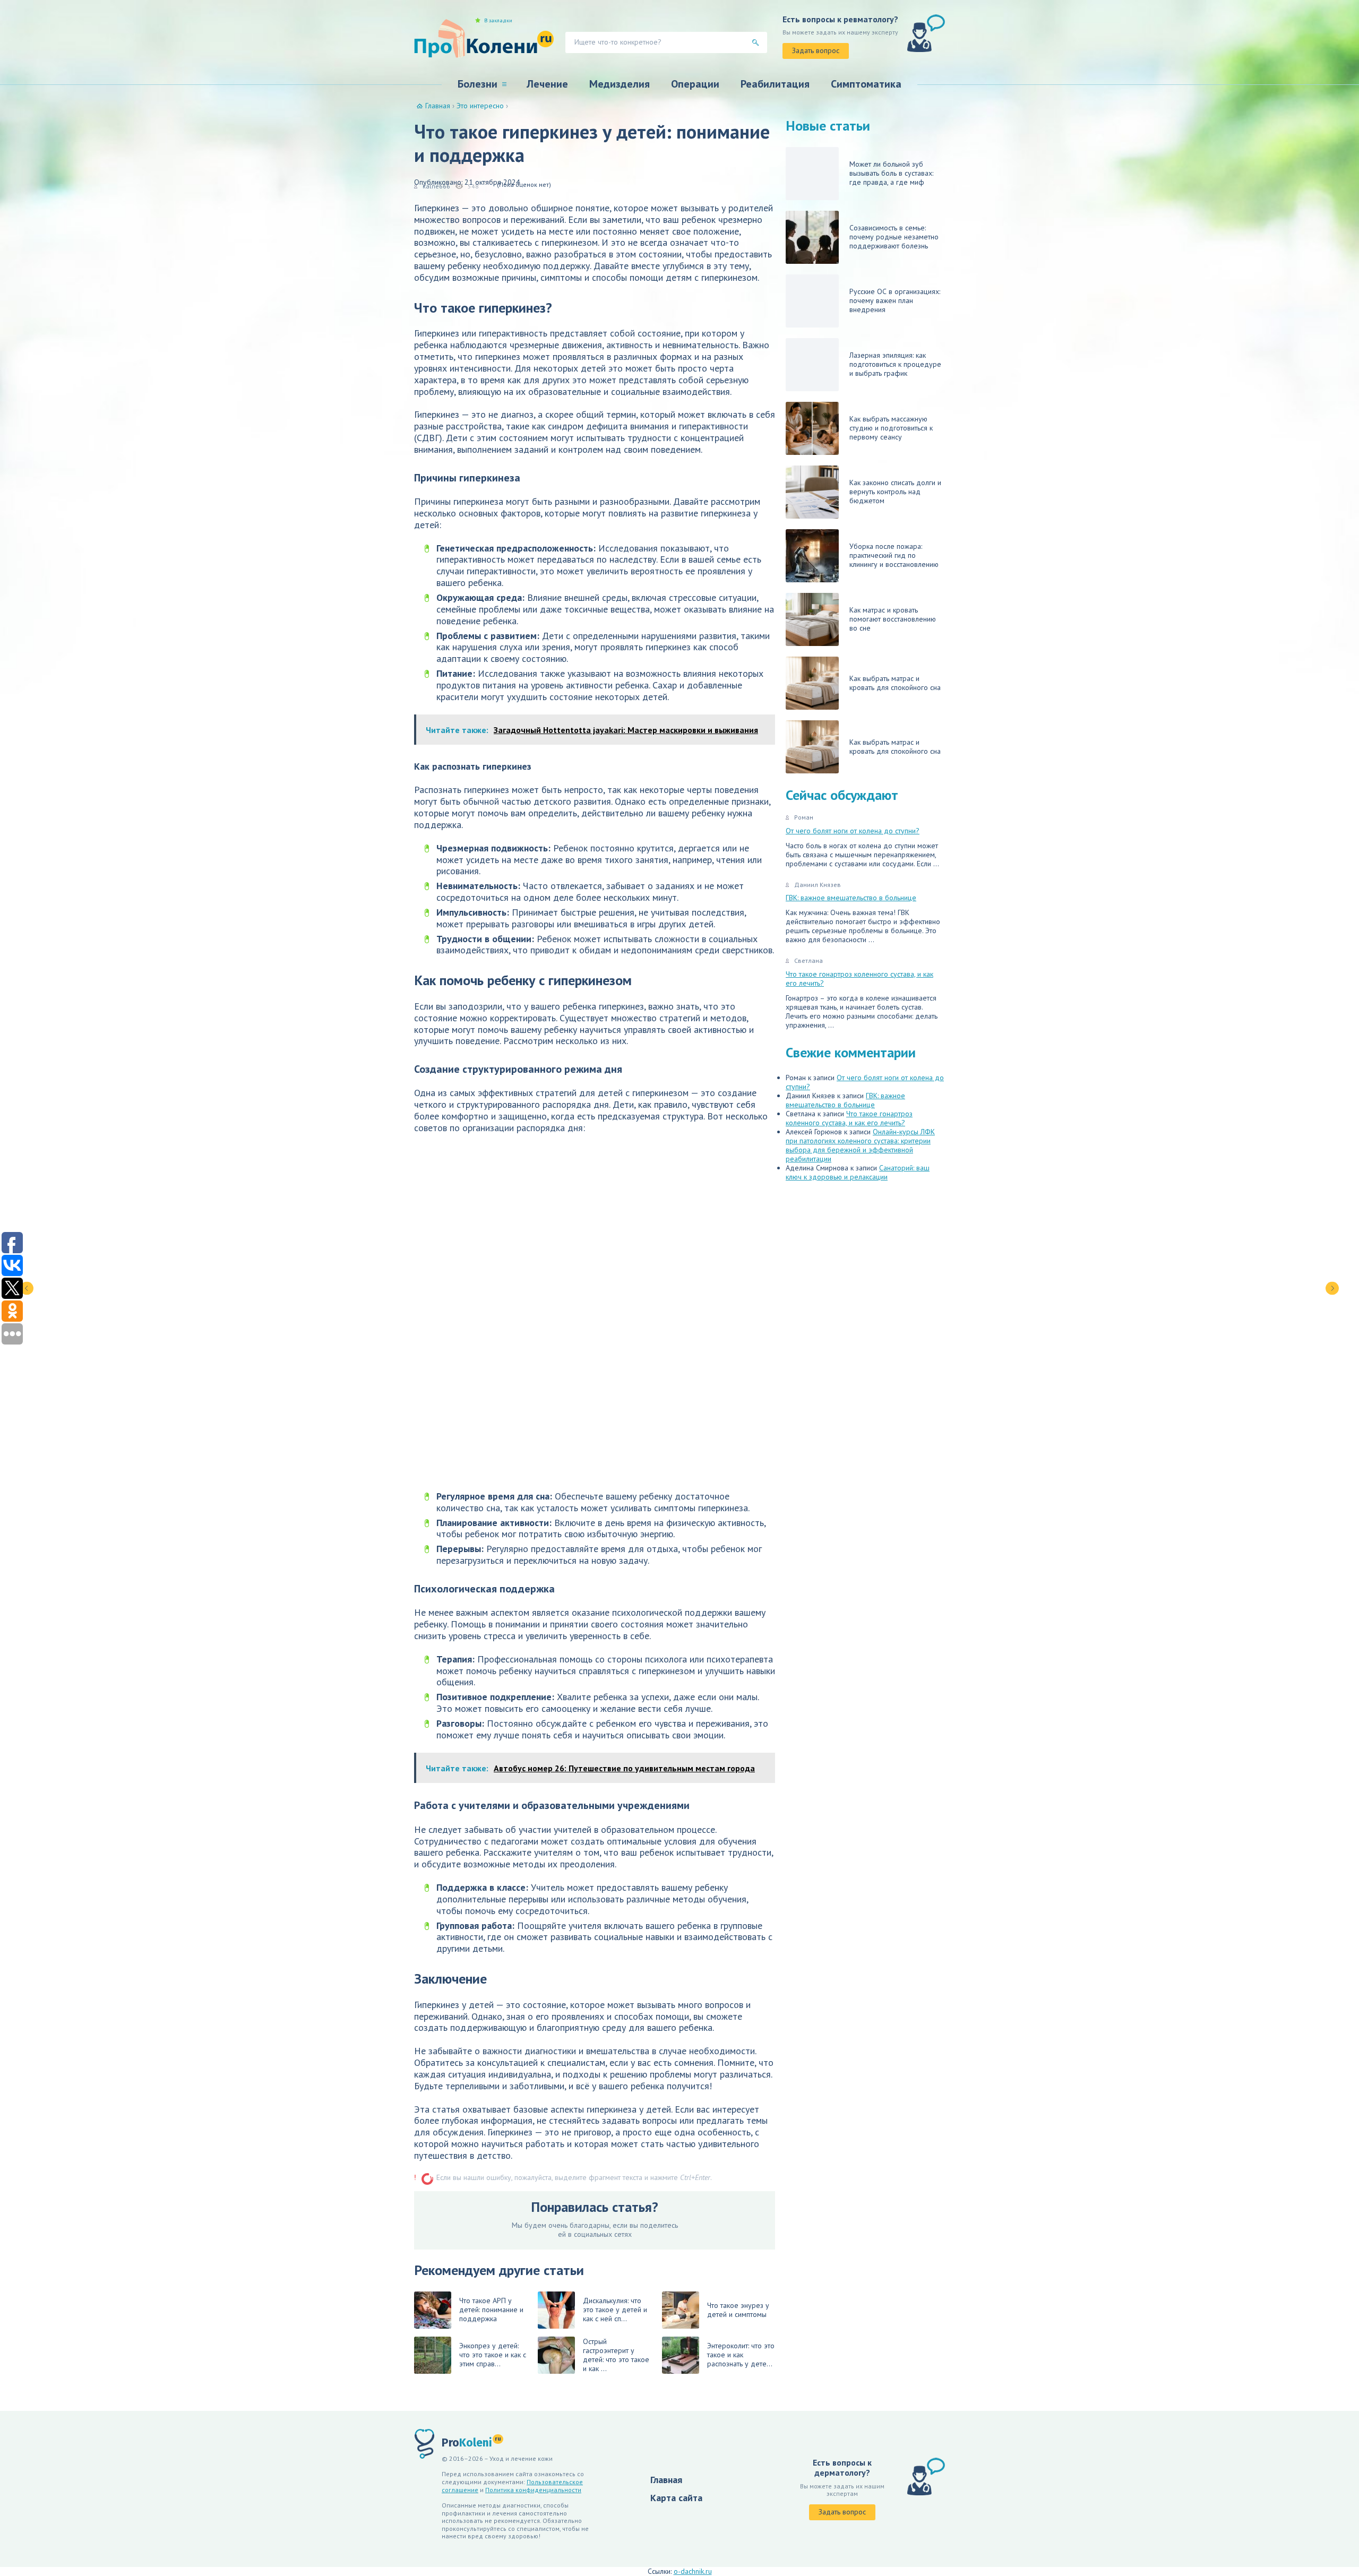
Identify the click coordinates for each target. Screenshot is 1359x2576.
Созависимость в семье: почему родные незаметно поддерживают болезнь (894, 237)
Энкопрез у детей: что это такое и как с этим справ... (493, 2355)
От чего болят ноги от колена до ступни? (853, 831)
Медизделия (620, 84)
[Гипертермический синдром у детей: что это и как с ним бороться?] (1332, 1288)
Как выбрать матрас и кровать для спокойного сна (895, 683)
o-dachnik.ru (693, 2571)
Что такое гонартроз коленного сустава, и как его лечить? (859, 979)
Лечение (547, 84)
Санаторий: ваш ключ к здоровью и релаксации (858, 1172)
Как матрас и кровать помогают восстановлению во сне (893, 619)
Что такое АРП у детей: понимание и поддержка (491, 2310)
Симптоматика (866, 84)
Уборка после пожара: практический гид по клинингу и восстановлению (894, 555)
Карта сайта (676, 2498)
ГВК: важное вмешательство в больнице (851, 898)
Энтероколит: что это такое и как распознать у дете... (741, 2355)
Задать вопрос (816, 50)
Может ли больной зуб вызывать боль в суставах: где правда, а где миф (891, 173)
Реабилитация (775, 84)
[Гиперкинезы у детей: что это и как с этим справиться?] (27, 1288)
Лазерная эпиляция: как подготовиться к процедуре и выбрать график (895, 364)
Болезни (478, 84)
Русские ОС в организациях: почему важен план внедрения (895, 300)
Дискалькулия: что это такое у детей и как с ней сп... (615, 2310)
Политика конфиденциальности (533, 2490)
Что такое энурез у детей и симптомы (738, 2310)
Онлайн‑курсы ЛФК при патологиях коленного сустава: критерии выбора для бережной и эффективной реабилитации (860, 1145)
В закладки (498, 21)
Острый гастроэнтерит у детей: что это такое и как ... (616, 2355)
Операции (695, 84)
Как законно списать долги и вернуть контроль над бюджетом (895, 492)
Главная (666, 2480)
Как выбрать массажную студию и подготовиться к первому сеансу (891, 428)
